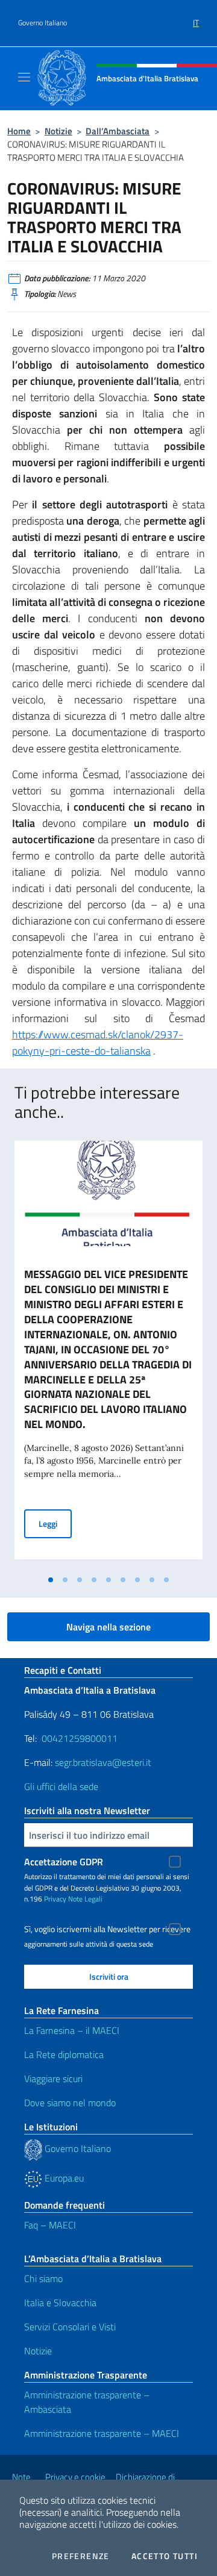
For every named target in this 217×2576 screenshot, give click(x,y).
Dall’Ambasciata (118, 131)
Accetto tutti (165, 2556)
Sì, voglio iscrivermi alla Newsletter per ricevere (107, 1929)
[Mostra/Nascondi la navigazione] (24, 77)
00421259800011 (80, 1738)
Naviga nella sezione (108, 1627)
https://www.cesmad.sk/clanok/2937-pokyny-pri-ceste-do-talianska (98, 1043)
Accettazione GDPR (64, 1862)
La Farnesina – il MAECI (72, 2030)
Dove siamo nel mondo (70, 2103)
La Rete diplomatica (64, 2054)
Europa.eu (63, 2178)
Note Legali (85, 1899)
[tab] (51, 1580)
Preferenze (81, 2556)
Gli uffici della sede (61, 1786)
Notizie (58, 131)
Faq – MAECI (50, 2225)
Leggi (55, 1523)
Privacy (55, 1899)
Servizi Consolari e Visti (70, 2327)
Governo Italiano (42, 23)
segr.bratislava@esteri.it (103, 1762)
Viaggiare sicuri (53, 2079)
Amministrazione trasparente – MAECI (102, 2433)
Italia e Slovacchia (60, 2303)
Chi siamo (43, 2278)
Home (19, 131)
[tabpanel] (108, 1355)
